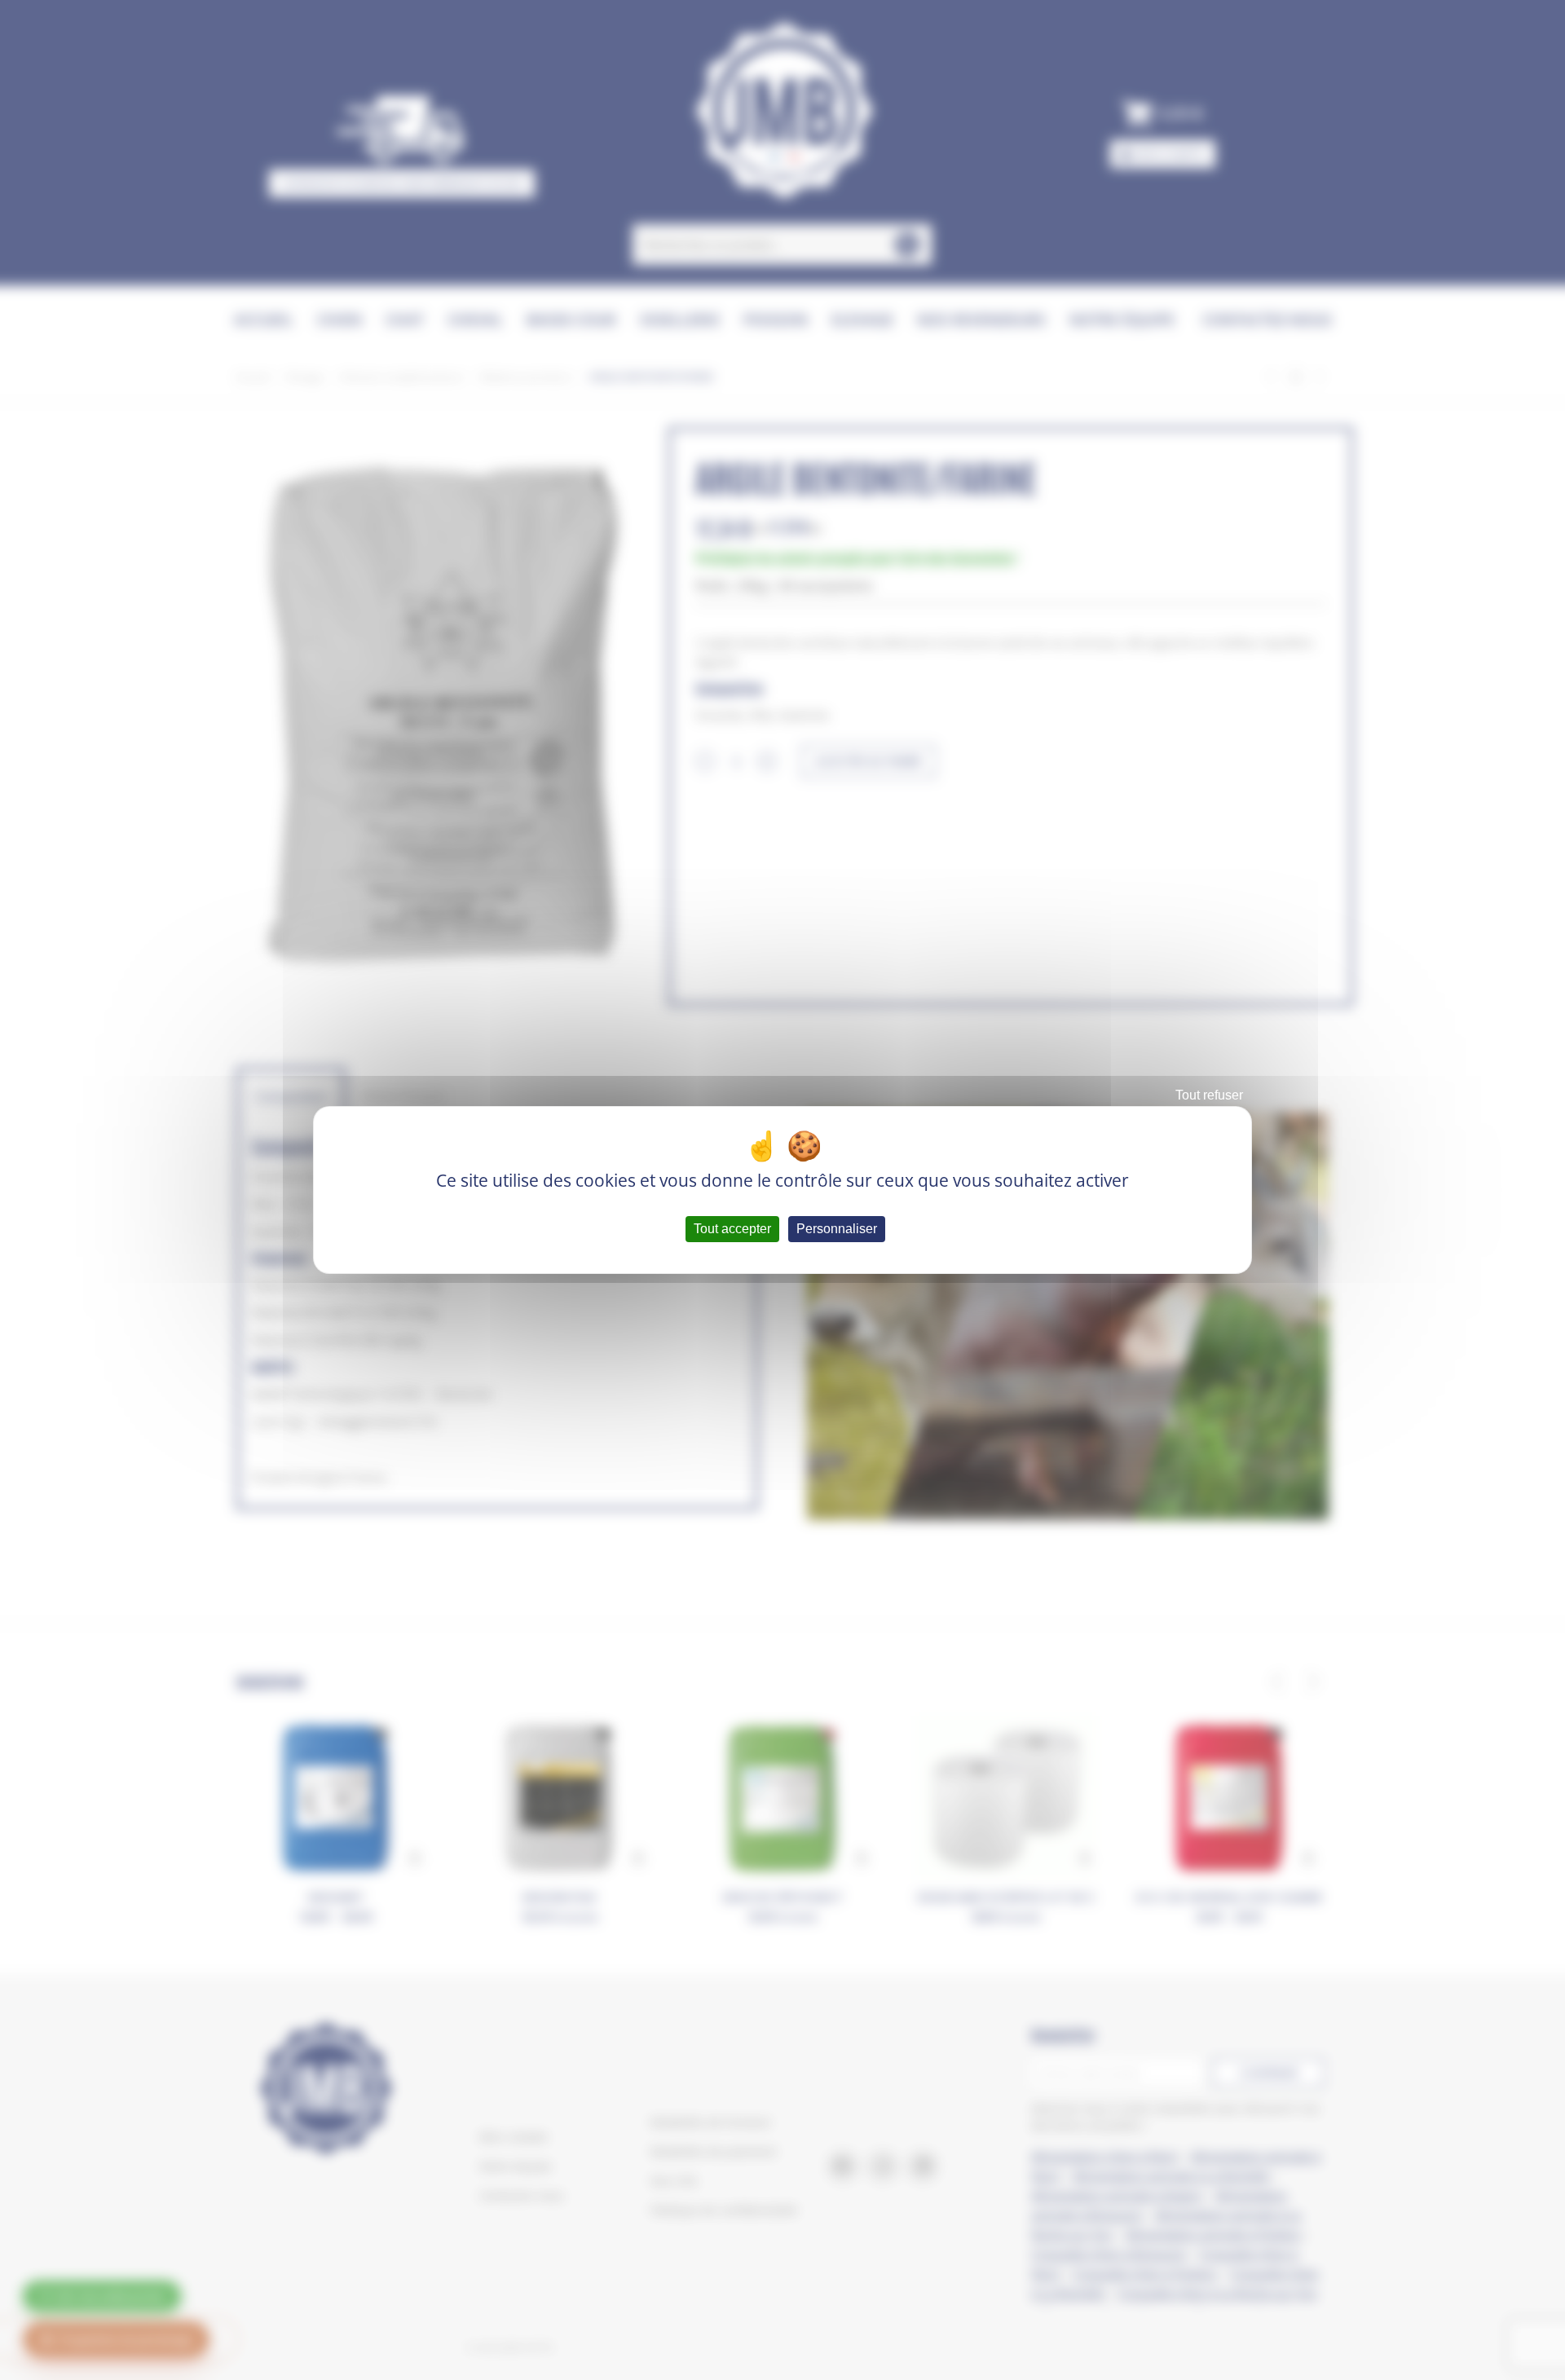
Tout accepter (732, 1229)
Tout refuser (1209, 1095)
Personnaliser (837, 1229)
